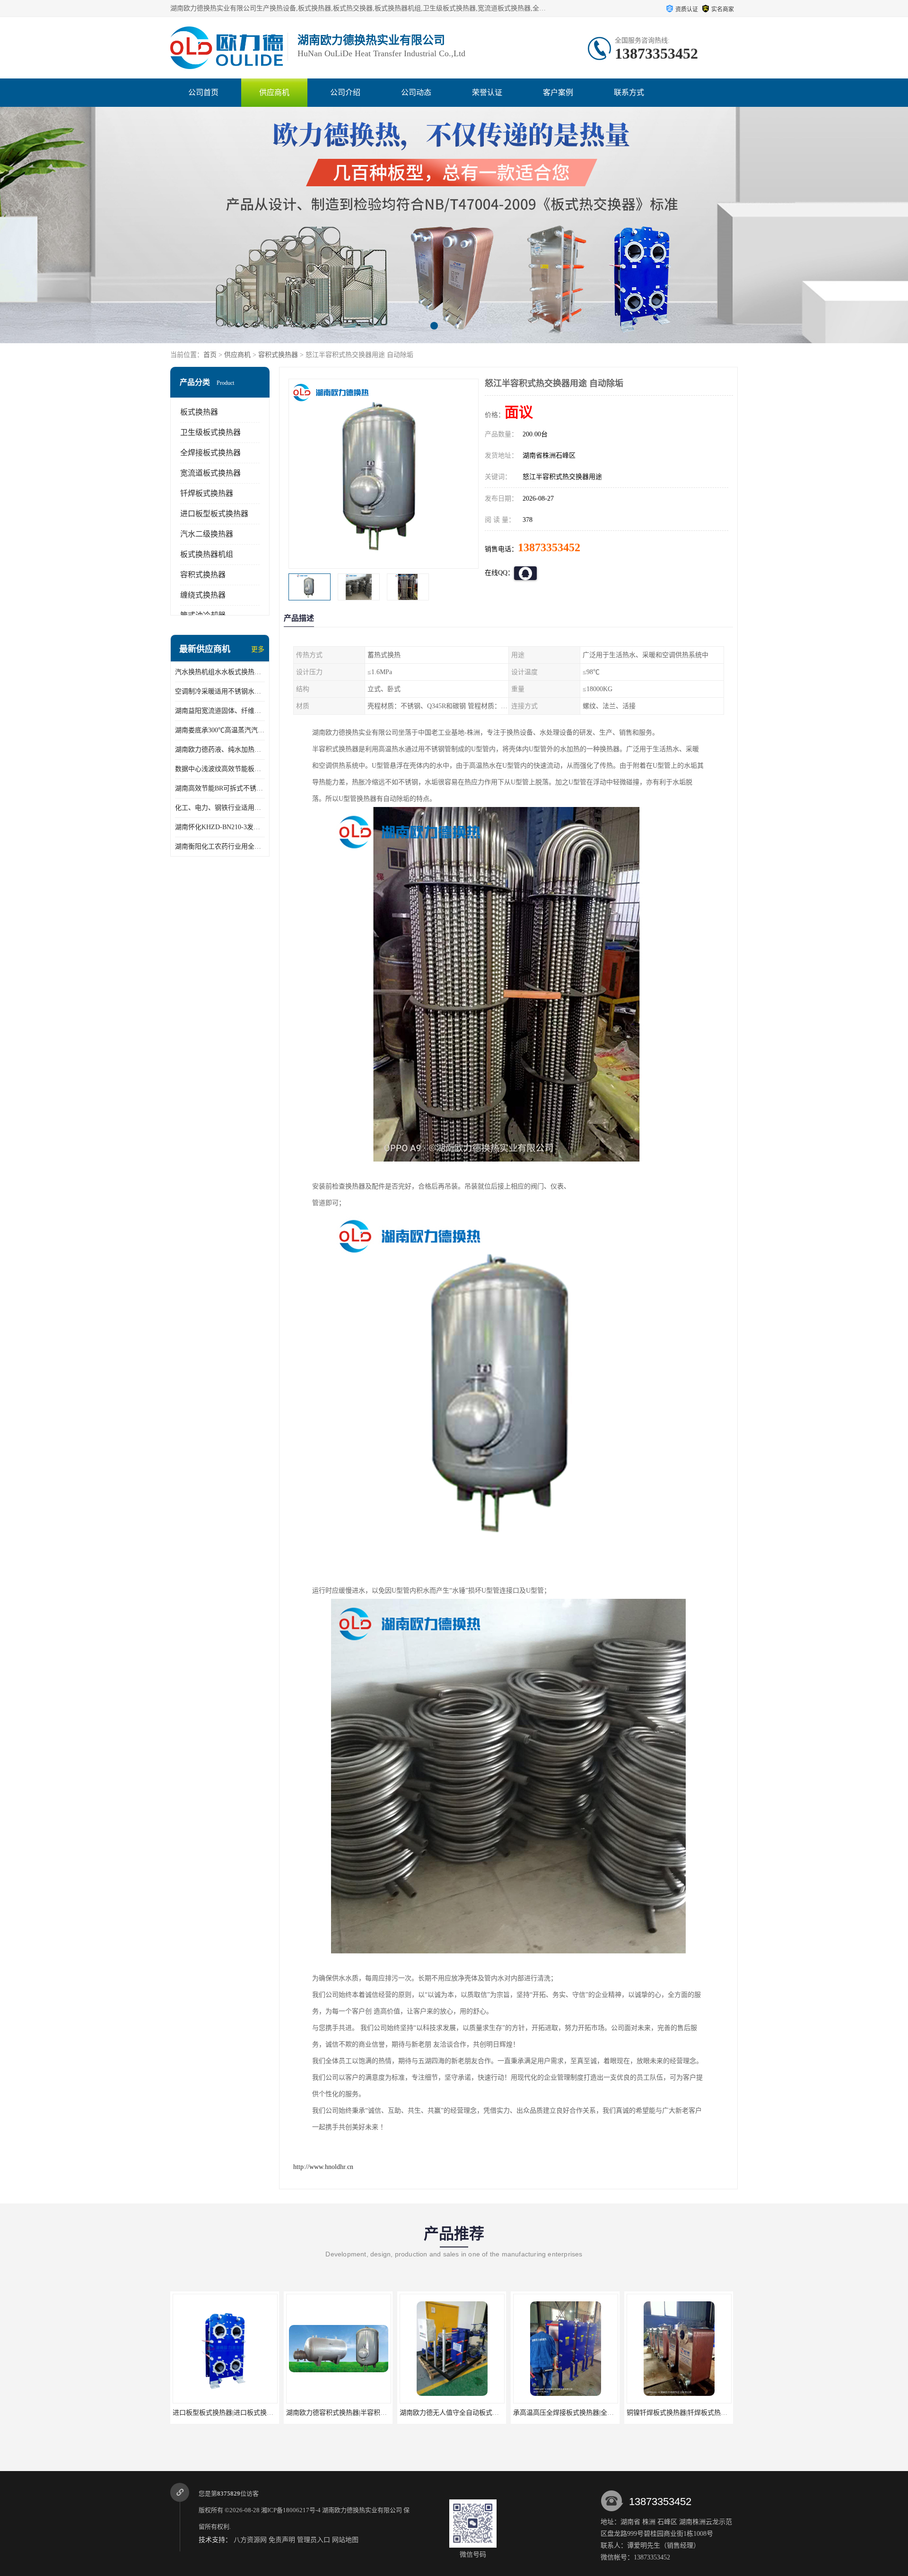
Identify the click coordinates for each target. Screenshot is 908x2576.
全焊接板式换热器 (210, 453)
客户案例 (558, 92)
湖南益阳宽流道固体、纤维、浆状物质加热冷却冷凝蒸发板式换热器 (220, 711)
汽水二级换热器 (207, 534)
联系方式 (629, 92)
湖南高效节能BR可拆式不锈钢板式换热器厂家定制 (220, 788)
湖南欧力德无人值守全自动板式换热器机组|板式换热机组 (369, 2413)
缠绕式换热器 (203, 595)
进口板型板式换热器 (214, 514)
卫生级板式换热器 (210, 432)
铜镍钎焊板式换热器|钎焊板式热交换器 (570, 2413)
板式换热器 (199, 412)
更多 (258, 649)
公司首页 (203, 92)
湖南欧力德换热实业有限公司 (362, 2510)
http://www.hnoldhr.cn (323, 2167)
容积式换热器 (278, 355)
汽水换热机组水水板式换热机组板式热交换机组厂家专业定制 (220, 672)
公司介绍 (345, 92)
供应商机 (274, 92)
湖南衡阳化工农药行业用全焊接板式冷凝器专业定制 (220, 846)
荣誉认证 (487, 92)
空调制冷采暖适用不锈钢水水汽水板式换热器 (220, 691)
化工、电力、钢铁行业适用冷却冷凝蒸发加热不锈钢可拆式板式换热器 (220, 808)
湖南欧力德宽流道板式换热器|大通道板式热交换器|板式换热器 (717, 2413)
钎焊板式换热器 (207, 493)
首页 (210, 355)
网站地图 (345, 2540)
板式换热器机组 (207, 554)
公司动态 (416, 92)
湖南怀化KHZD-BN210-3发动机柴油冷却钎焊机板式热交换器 (220, 827)
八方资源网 (250, 2540)
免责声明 (282, 2540)
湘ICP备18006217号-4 (291, 2510)
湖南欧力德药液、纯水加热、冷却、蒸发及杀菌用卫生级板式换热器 (220, 750)
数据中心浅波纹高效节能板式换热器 (220, 769)
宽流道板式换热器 (210, 473)
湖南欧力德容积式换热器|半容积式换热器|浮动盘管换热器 (256, 2413)
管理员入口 (314, 2540)
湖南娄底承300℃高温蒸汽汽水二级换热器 (220, 730)
